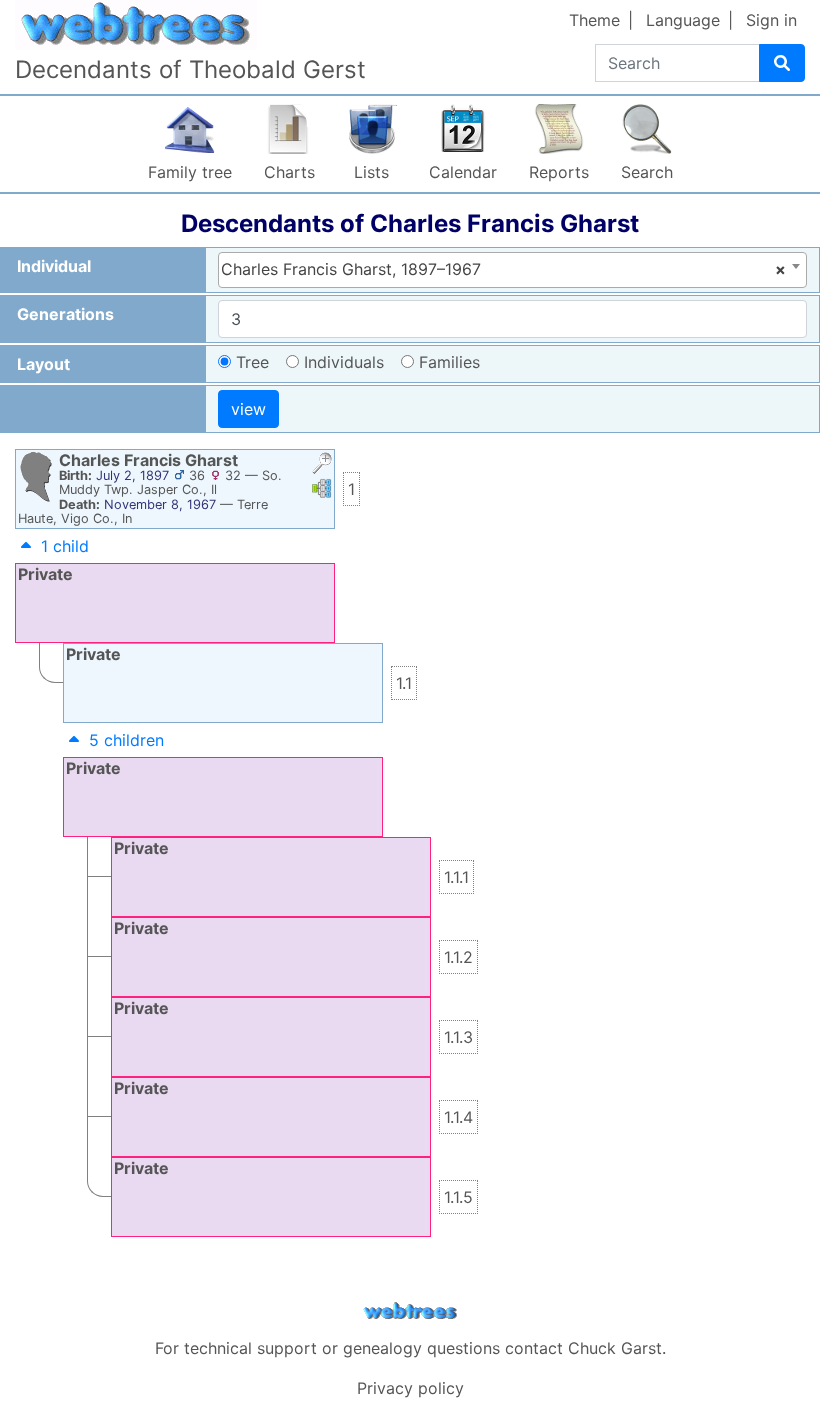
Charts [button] (289, 172)
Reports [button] (559, 172)
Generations (65, 314)
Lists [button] (371, 172)
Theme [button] (594, 20)
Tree (252, 362)
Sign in (771, 20)
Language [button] (683, 20)
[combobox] (512, 270)
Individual (54, 266)
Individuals (344, 362)
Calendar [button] (463, 172)
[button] (322, 465)
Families (449, 362)
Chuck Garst (615, 1348)
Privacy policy (410, 1388)
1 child (65, 546)
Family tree (190, 172)
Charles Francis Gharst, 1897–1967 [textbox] (503, 269)
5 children (126, 740)
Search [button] (647, 172)
